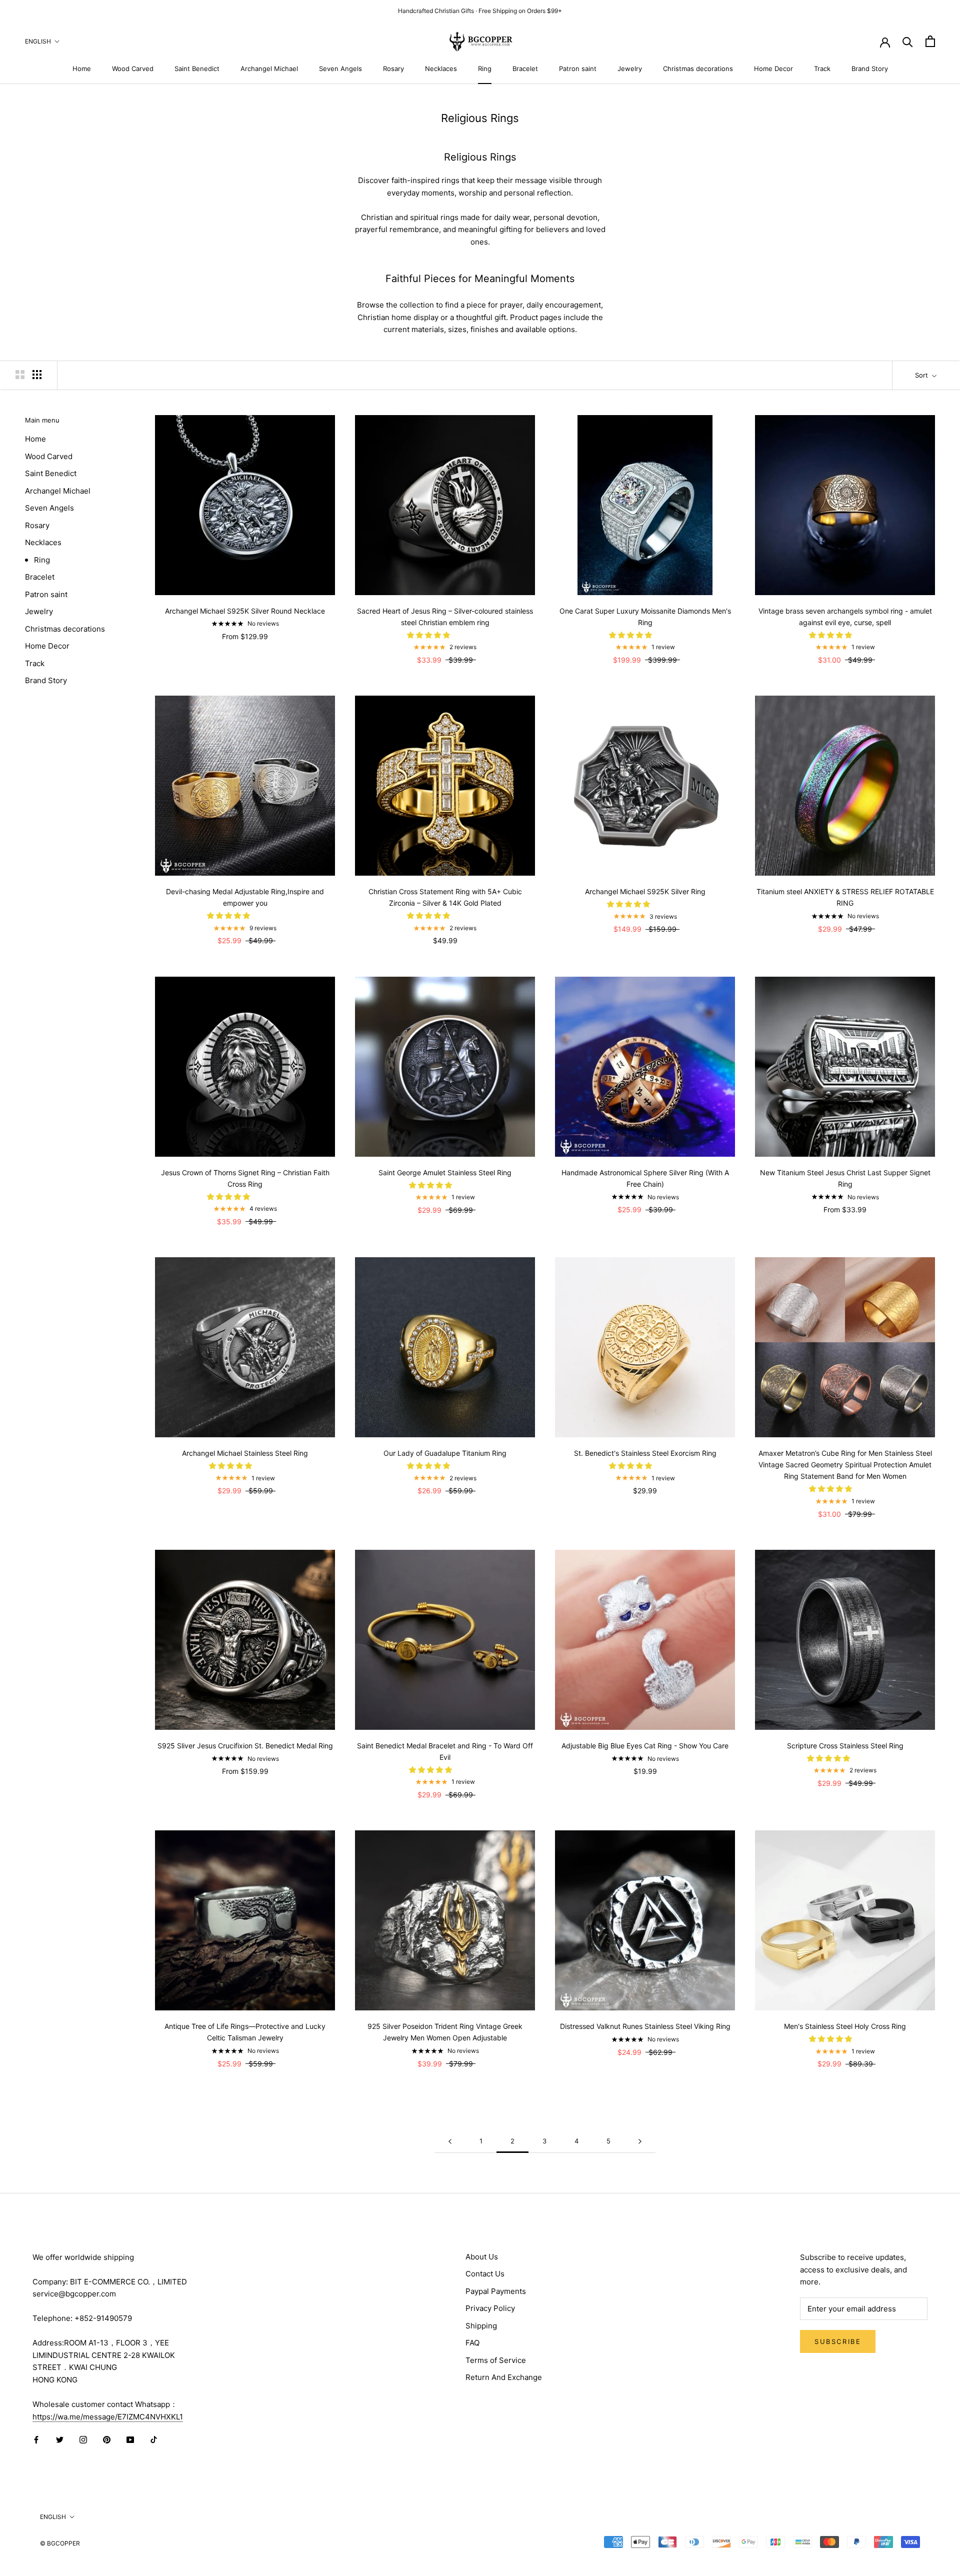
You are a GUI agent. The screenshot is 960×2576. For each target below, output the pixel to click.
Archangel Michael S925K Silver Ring (645, 891)
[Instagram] (83, 2439)
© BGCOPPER (60, 2543)
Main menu (42, 420)
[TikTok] (154, 2439)
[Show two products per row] (20, 375)
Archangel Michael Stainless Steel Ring (245, 1453)
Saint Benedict (197, 69)
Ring (485, 69)
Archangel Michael (269, 69)
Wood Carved (133, 69)
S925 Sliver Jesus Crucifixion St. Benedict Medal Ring (245, 1746)
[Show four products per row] (37, 375)
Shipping (481, 2326)
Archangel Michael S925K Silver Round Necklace (245, 611)
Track (822, 69)
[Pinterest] (107, 2439)
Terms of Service (496, 2360)
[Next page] (640, 2141)
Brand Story (870, 69)
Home (82, 69)
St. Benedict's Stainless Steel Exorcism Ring (645, 1453)
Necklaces (441, 69)
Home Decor (773, 69)
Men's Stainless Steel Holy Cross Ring (845, 2026)
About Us (482, 2257)
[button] (429, 635)
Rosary (393, 69)
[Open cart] (930, 41)
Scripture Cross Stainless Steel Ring (845, 1746)
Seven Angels (340, 69)
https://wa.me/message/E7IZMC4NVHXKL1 (108, 2417)
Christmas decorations (698, 69)
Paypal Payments (496, 2291)
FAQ (472, 2343)
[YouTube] (130, 2439)
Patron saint (578, 69)
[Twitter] (60, 2439)
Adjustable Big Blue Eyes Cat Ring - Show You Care (645, 1746)
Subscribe (838, 2341)
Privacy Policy (490, 2308)
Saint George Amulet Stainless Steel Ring (445, 1172)
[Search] (908, 41)
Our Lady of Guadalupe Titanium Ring (445, 1453)
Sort (922, 375)
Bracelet (525, 69)
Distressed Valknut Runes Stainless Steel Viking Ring (645, 2026)
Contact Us (485, 2274)
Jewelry (630, 69)
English (38, 41)
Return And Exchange (504, 2377)
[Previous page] (450, 2141)
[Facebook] (36, 2439)
